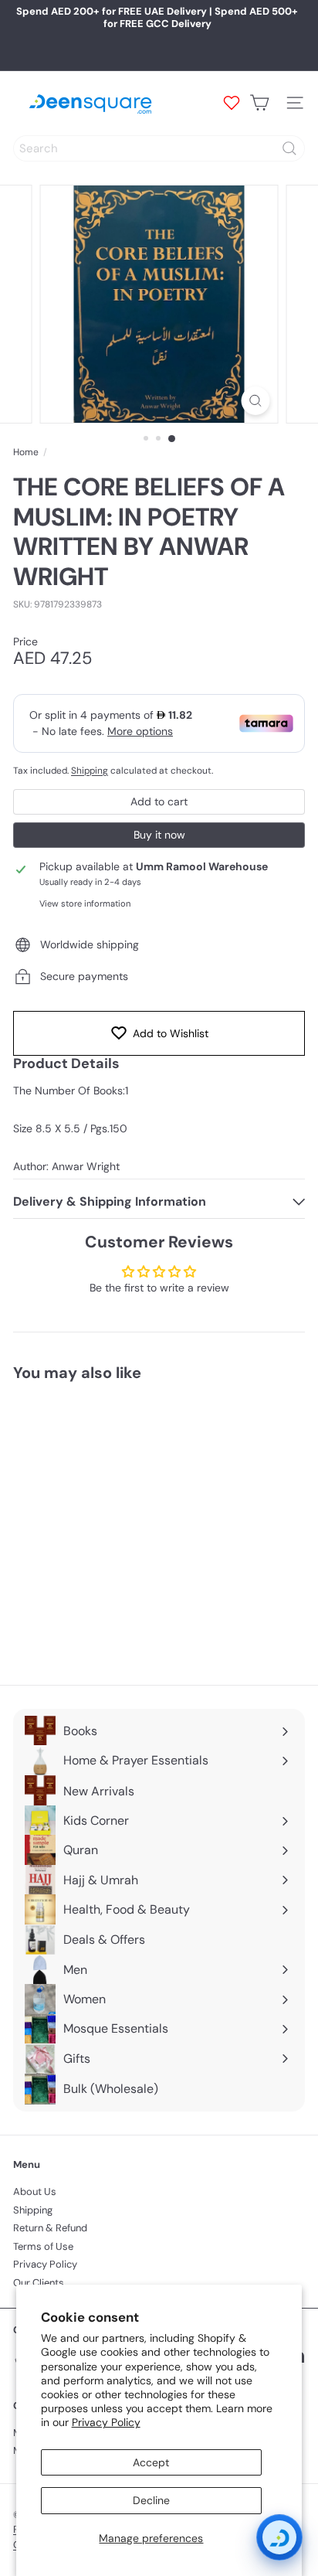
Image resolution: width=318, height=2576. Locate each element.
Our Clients (39, 2283)
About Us (35, 2191)
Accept (151, 2462)
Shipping (90, 771)
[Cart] (259, 103)
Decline (151, 2500)
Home (26, 452)
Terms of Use (43, 2246)
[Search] (289, 148)
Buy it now (159, 835)
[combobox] (159, 148)
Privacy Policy (106, 2422)
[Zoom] (256, 401)
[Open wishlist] (232, 103)
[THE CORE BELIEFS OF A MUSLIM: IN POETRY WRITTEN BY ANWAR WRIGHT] (110, 1524)
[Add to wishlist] (178, 1421)
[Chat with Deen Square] (279, 2537)
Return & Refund (50, 2228)
